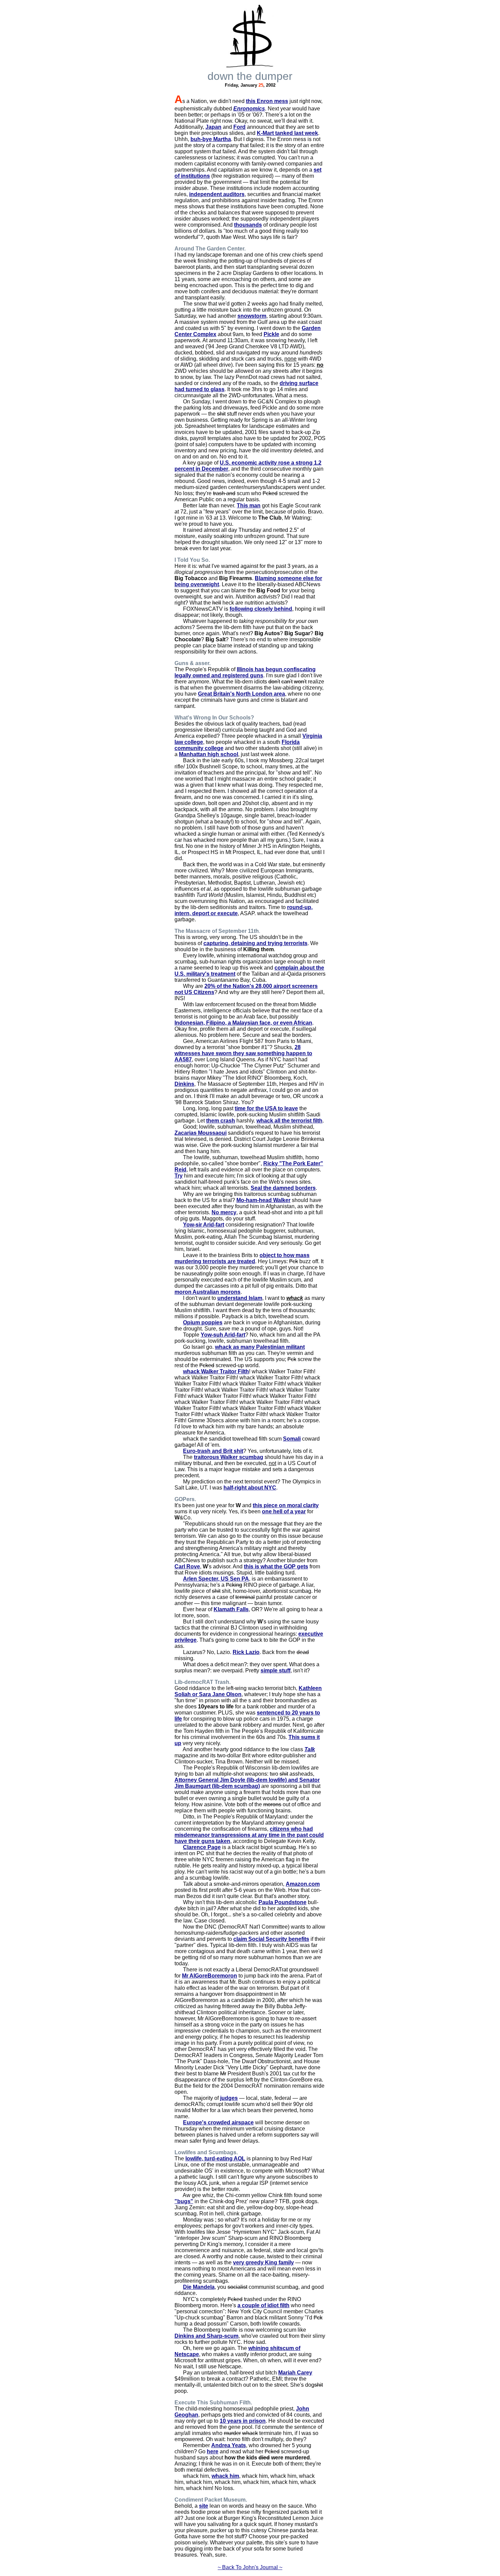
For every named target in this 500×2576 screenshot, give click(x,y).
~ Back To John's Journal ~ (250, 2567)
